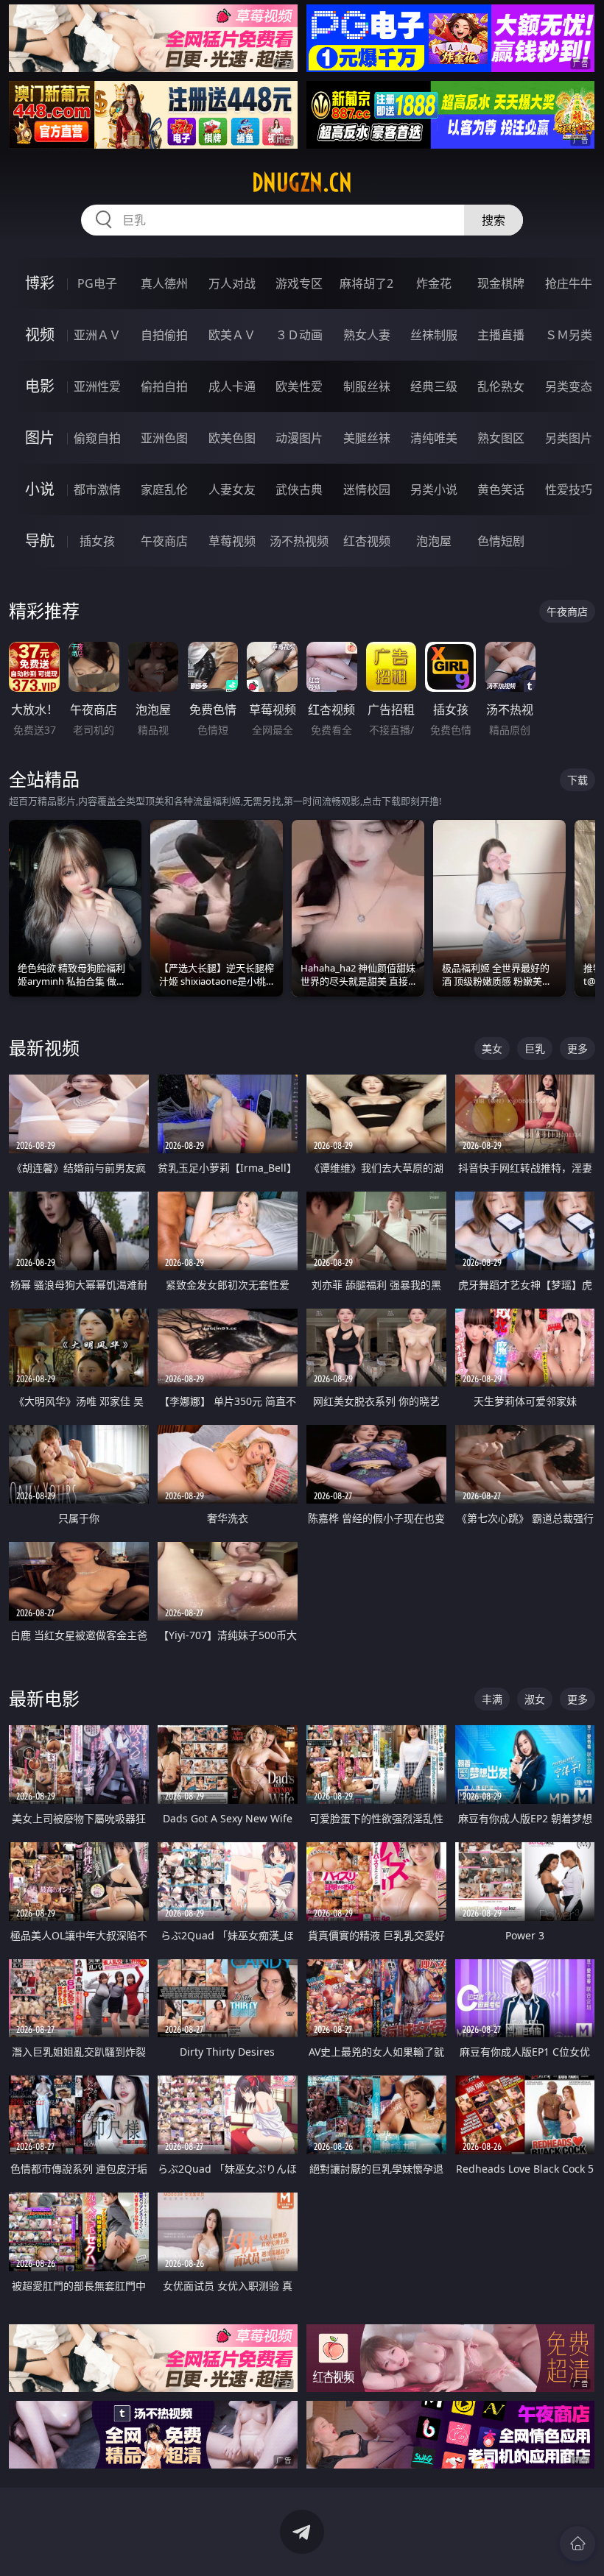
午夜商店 (164, 541)
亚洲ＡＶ (97, 335)
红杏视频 (367, 541)
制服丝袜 (367, 386)
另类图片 (569, 438)
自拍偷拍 (164, 335)
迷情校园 (367, 489)
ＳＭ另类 (569, 335)
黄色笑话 (501, 489)
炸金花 (434, 283)
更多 (577, 1048)
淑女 (535, 1699)
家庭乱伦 (164, 489)
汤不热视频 (299, 541)
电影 (40, 386)
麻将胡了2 (366, 283)
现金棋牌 (501, 283)
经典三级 (434, 386)
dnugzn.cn (302, 183)
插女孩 (97, 541)
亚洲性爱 (97, 386)
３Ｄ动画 (299, 335)
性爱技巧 (569, 489)
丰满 (492, 1699)
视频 (40, 335)
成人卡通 (232, 386)
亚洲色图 (164, 438)
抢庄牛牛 (569, 283)
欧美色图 (232, 438)
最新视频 (44, 1048)
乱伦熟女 (501, 386)
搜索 (494, 220)
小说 (40, 489)
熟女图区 (501, 438)
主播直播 (501, 335)
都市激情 (97, 489)
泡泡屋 (434, 541)
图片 (40, 438)
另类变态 (569, 386)
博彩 (40, 283)
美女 (492, 1048)
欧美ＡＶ (232, 335)
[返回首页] (577, 2544)
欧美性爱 (299, 386)
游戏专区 (299, 283)
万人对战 (232, 283)
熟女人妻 (367, 335)
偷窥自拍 (97, 438)
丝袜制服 (434, 335)
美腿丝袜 (367, 438)
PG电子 (97, 283)
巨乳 (535, 1048)
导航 (40, 541)
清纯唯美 (434, 438)
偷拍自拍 (164, 386)
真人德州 (164, 283)
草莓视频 (232, 541)
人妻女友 (232, 489)
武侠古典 (299, 489)
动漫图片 (299, 438)
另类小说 (434, 489)
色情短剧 (501, 541)
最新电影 (44, 1698)
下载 (577, 780)
